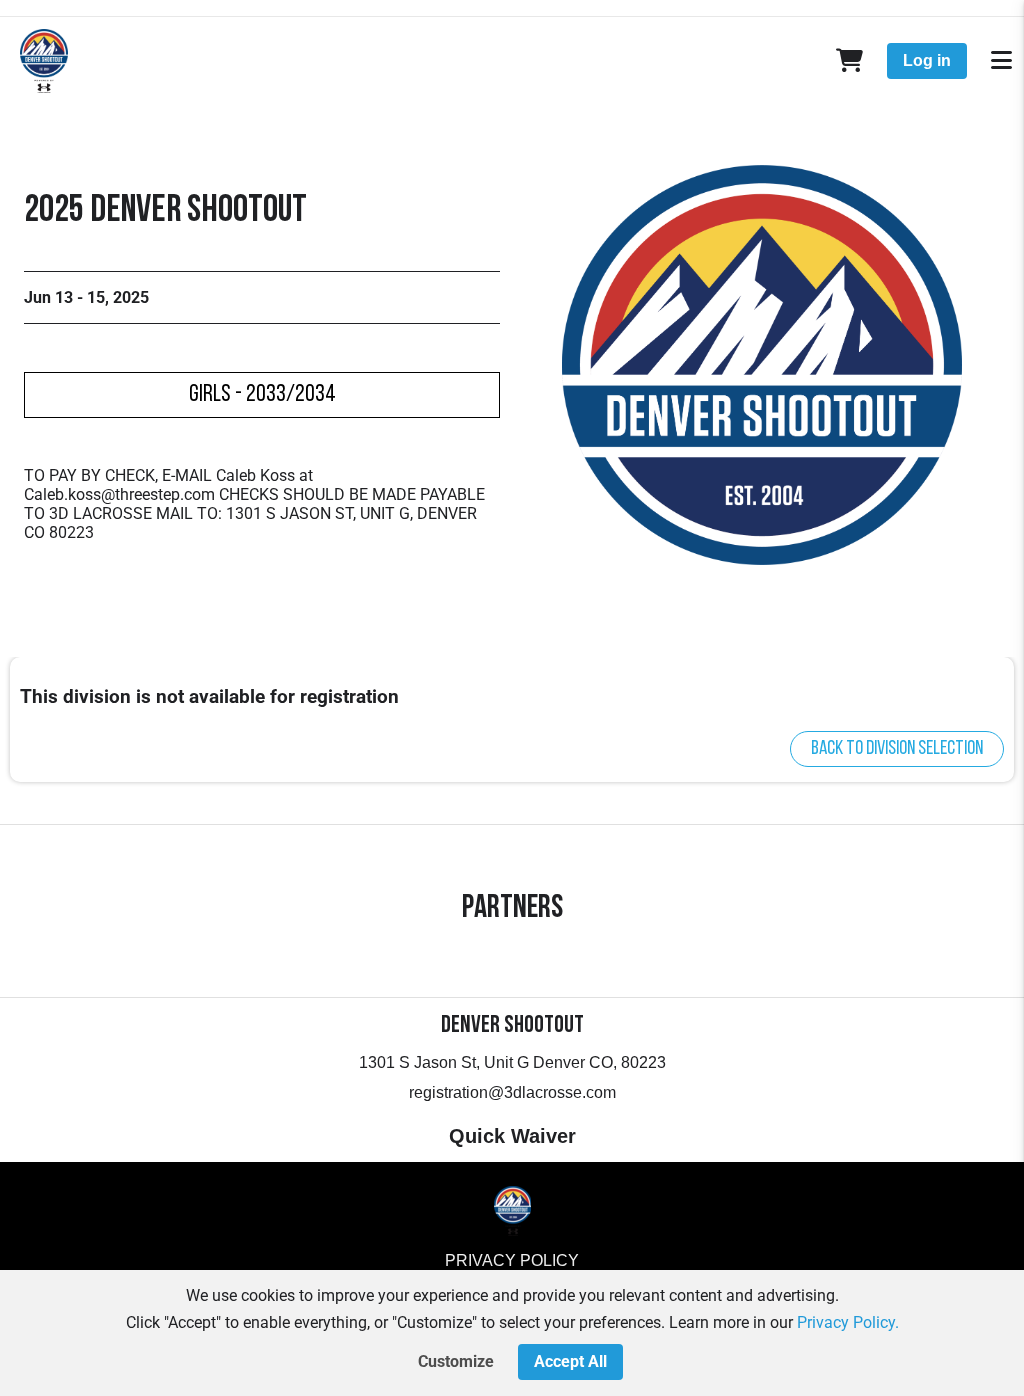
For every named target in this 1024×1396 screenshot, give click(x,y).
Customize (456, 1361)
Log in (927, 60)
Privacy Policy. (848, 1322)
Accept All (570, 1361)
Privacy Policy (512, 1260)
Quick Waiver (512, 1136)
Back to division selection (897, 749)
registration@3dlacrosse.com (512, 1092)
